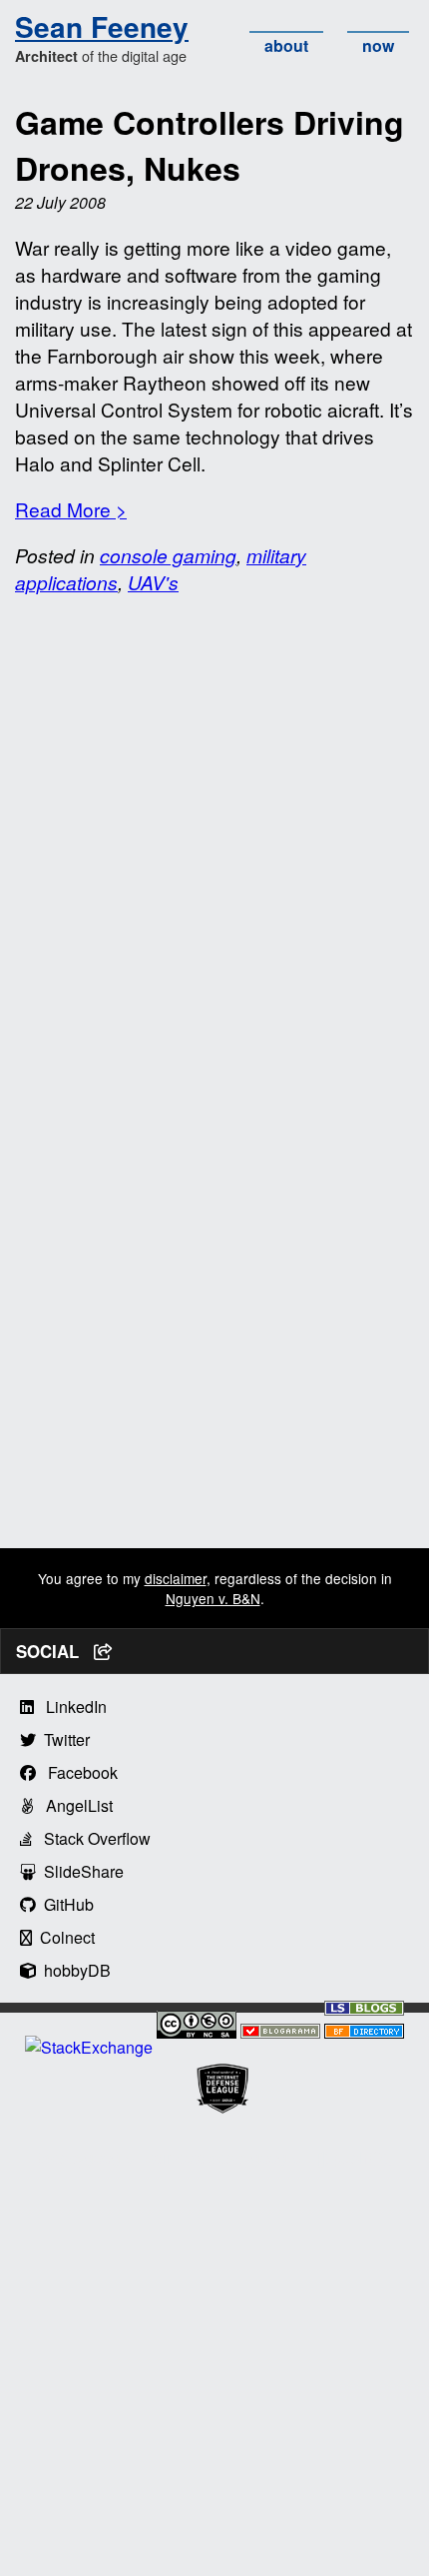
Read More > (71, 509)
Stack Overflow (91, 1838)
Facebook (77, 1772)
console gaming (168, 555)
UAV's (153, 582)
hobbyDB (73, 1970)
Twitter (63, 1739)
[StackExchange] (89, 2047)
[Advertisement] (214, 1333)
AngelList (73, 1805)
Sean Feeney (102, 26)
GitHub (65, 1904)
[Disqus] (214, 864)
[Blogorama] (280, 2032)
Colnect (63, 1937)
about (286, 45)
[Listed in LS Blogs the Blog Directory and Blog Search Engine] (364, 2009)
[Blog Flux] (364, 2032)
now (378, 45)
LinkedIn (70, 1707)
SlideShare (80, 1871)
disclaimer (176, 1578)
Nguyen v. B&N (213, 1598)
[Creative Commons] (197, 2027)
